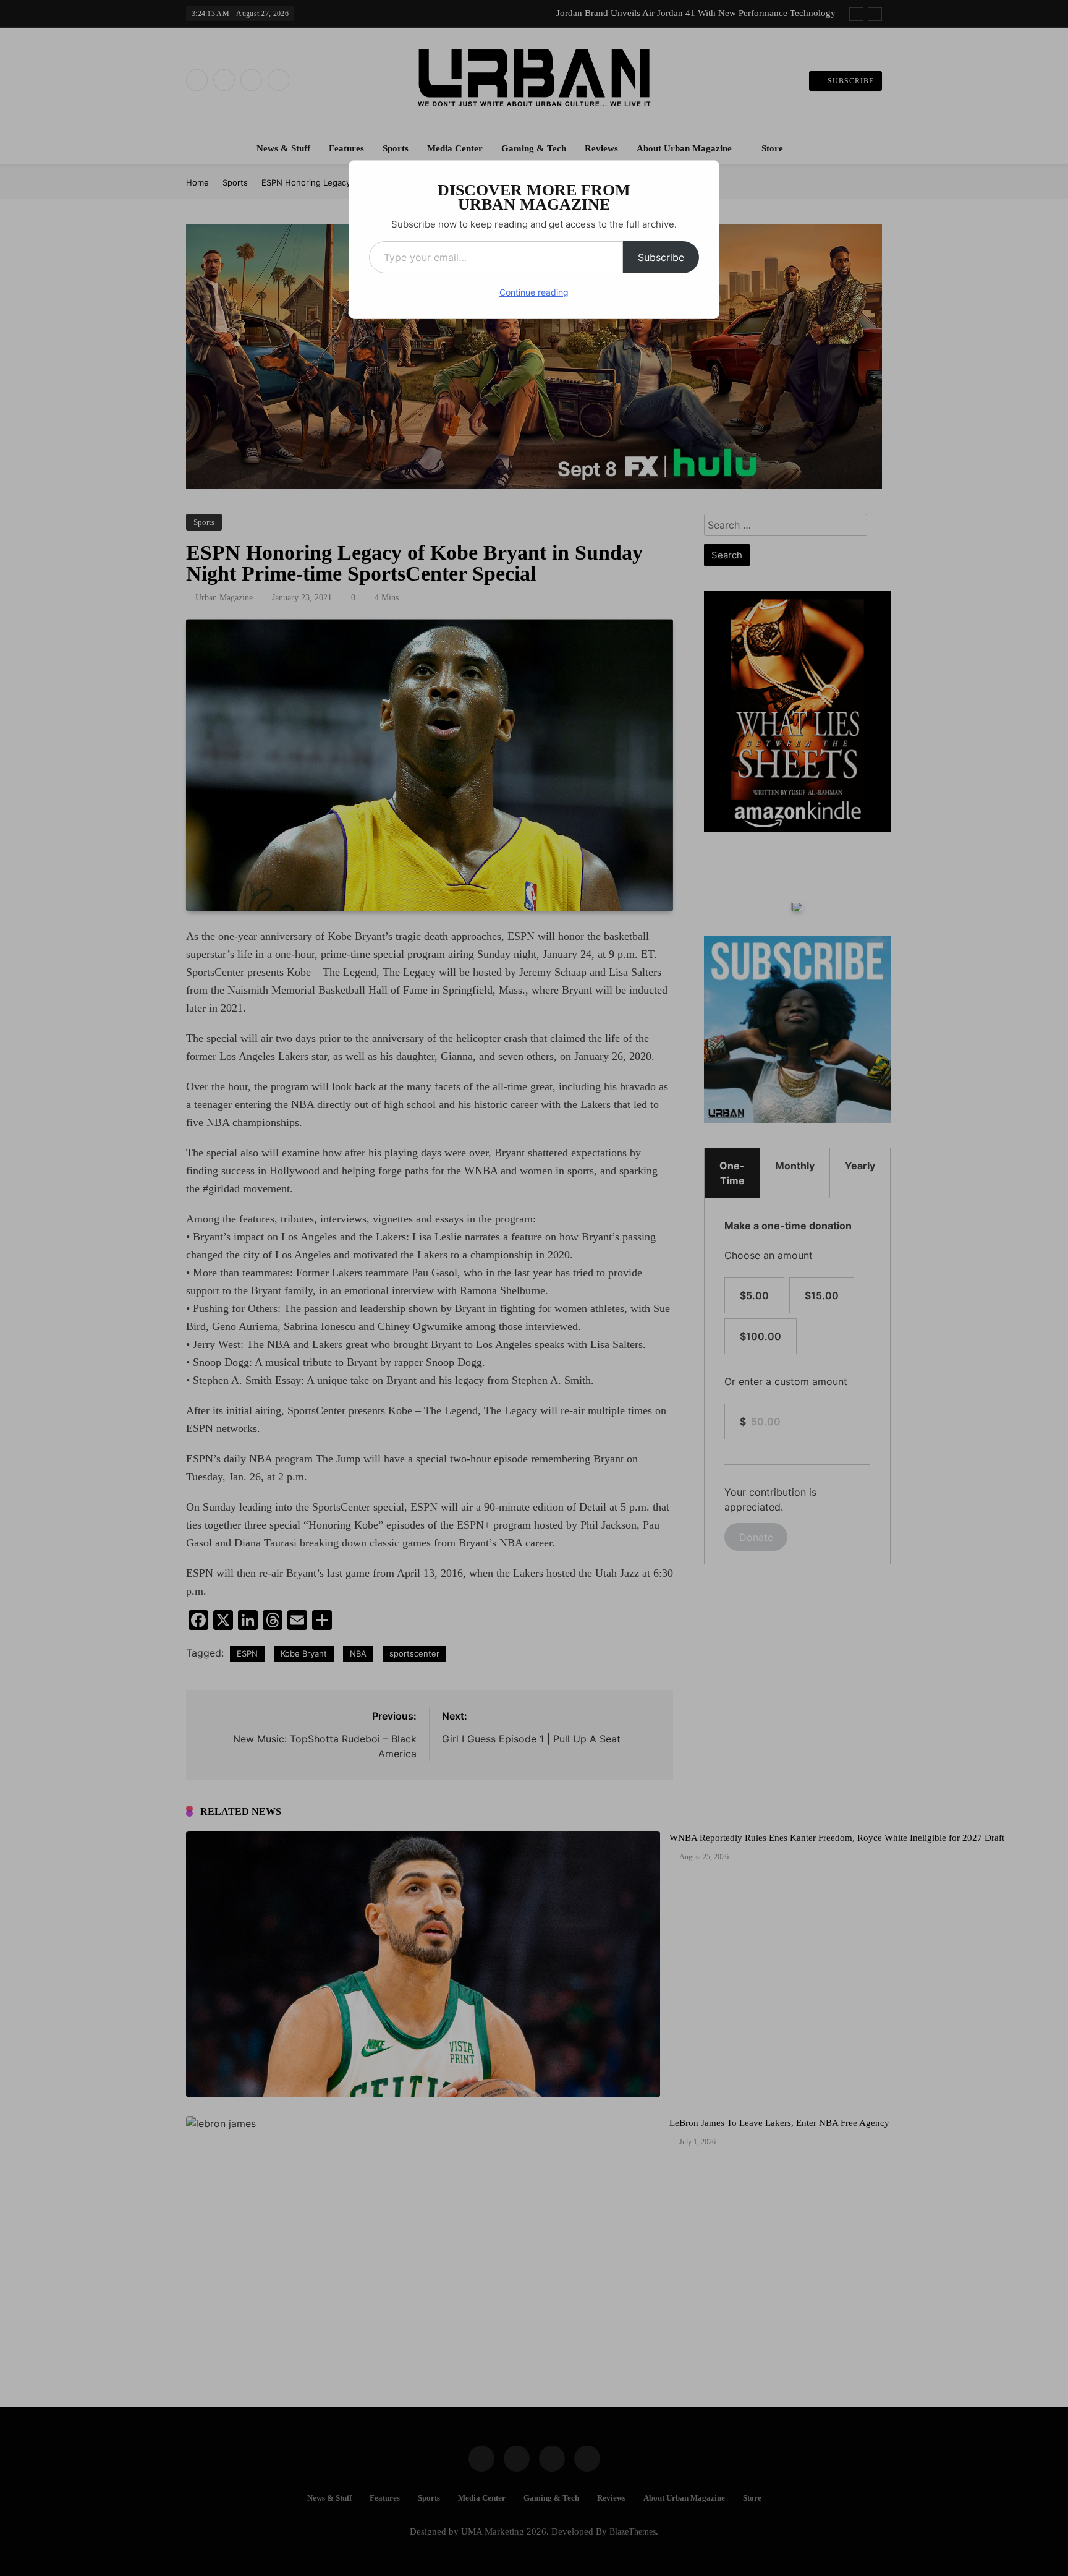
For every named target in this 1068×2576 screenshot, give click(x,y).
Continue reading (534, 292)
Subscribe (661, 257)
